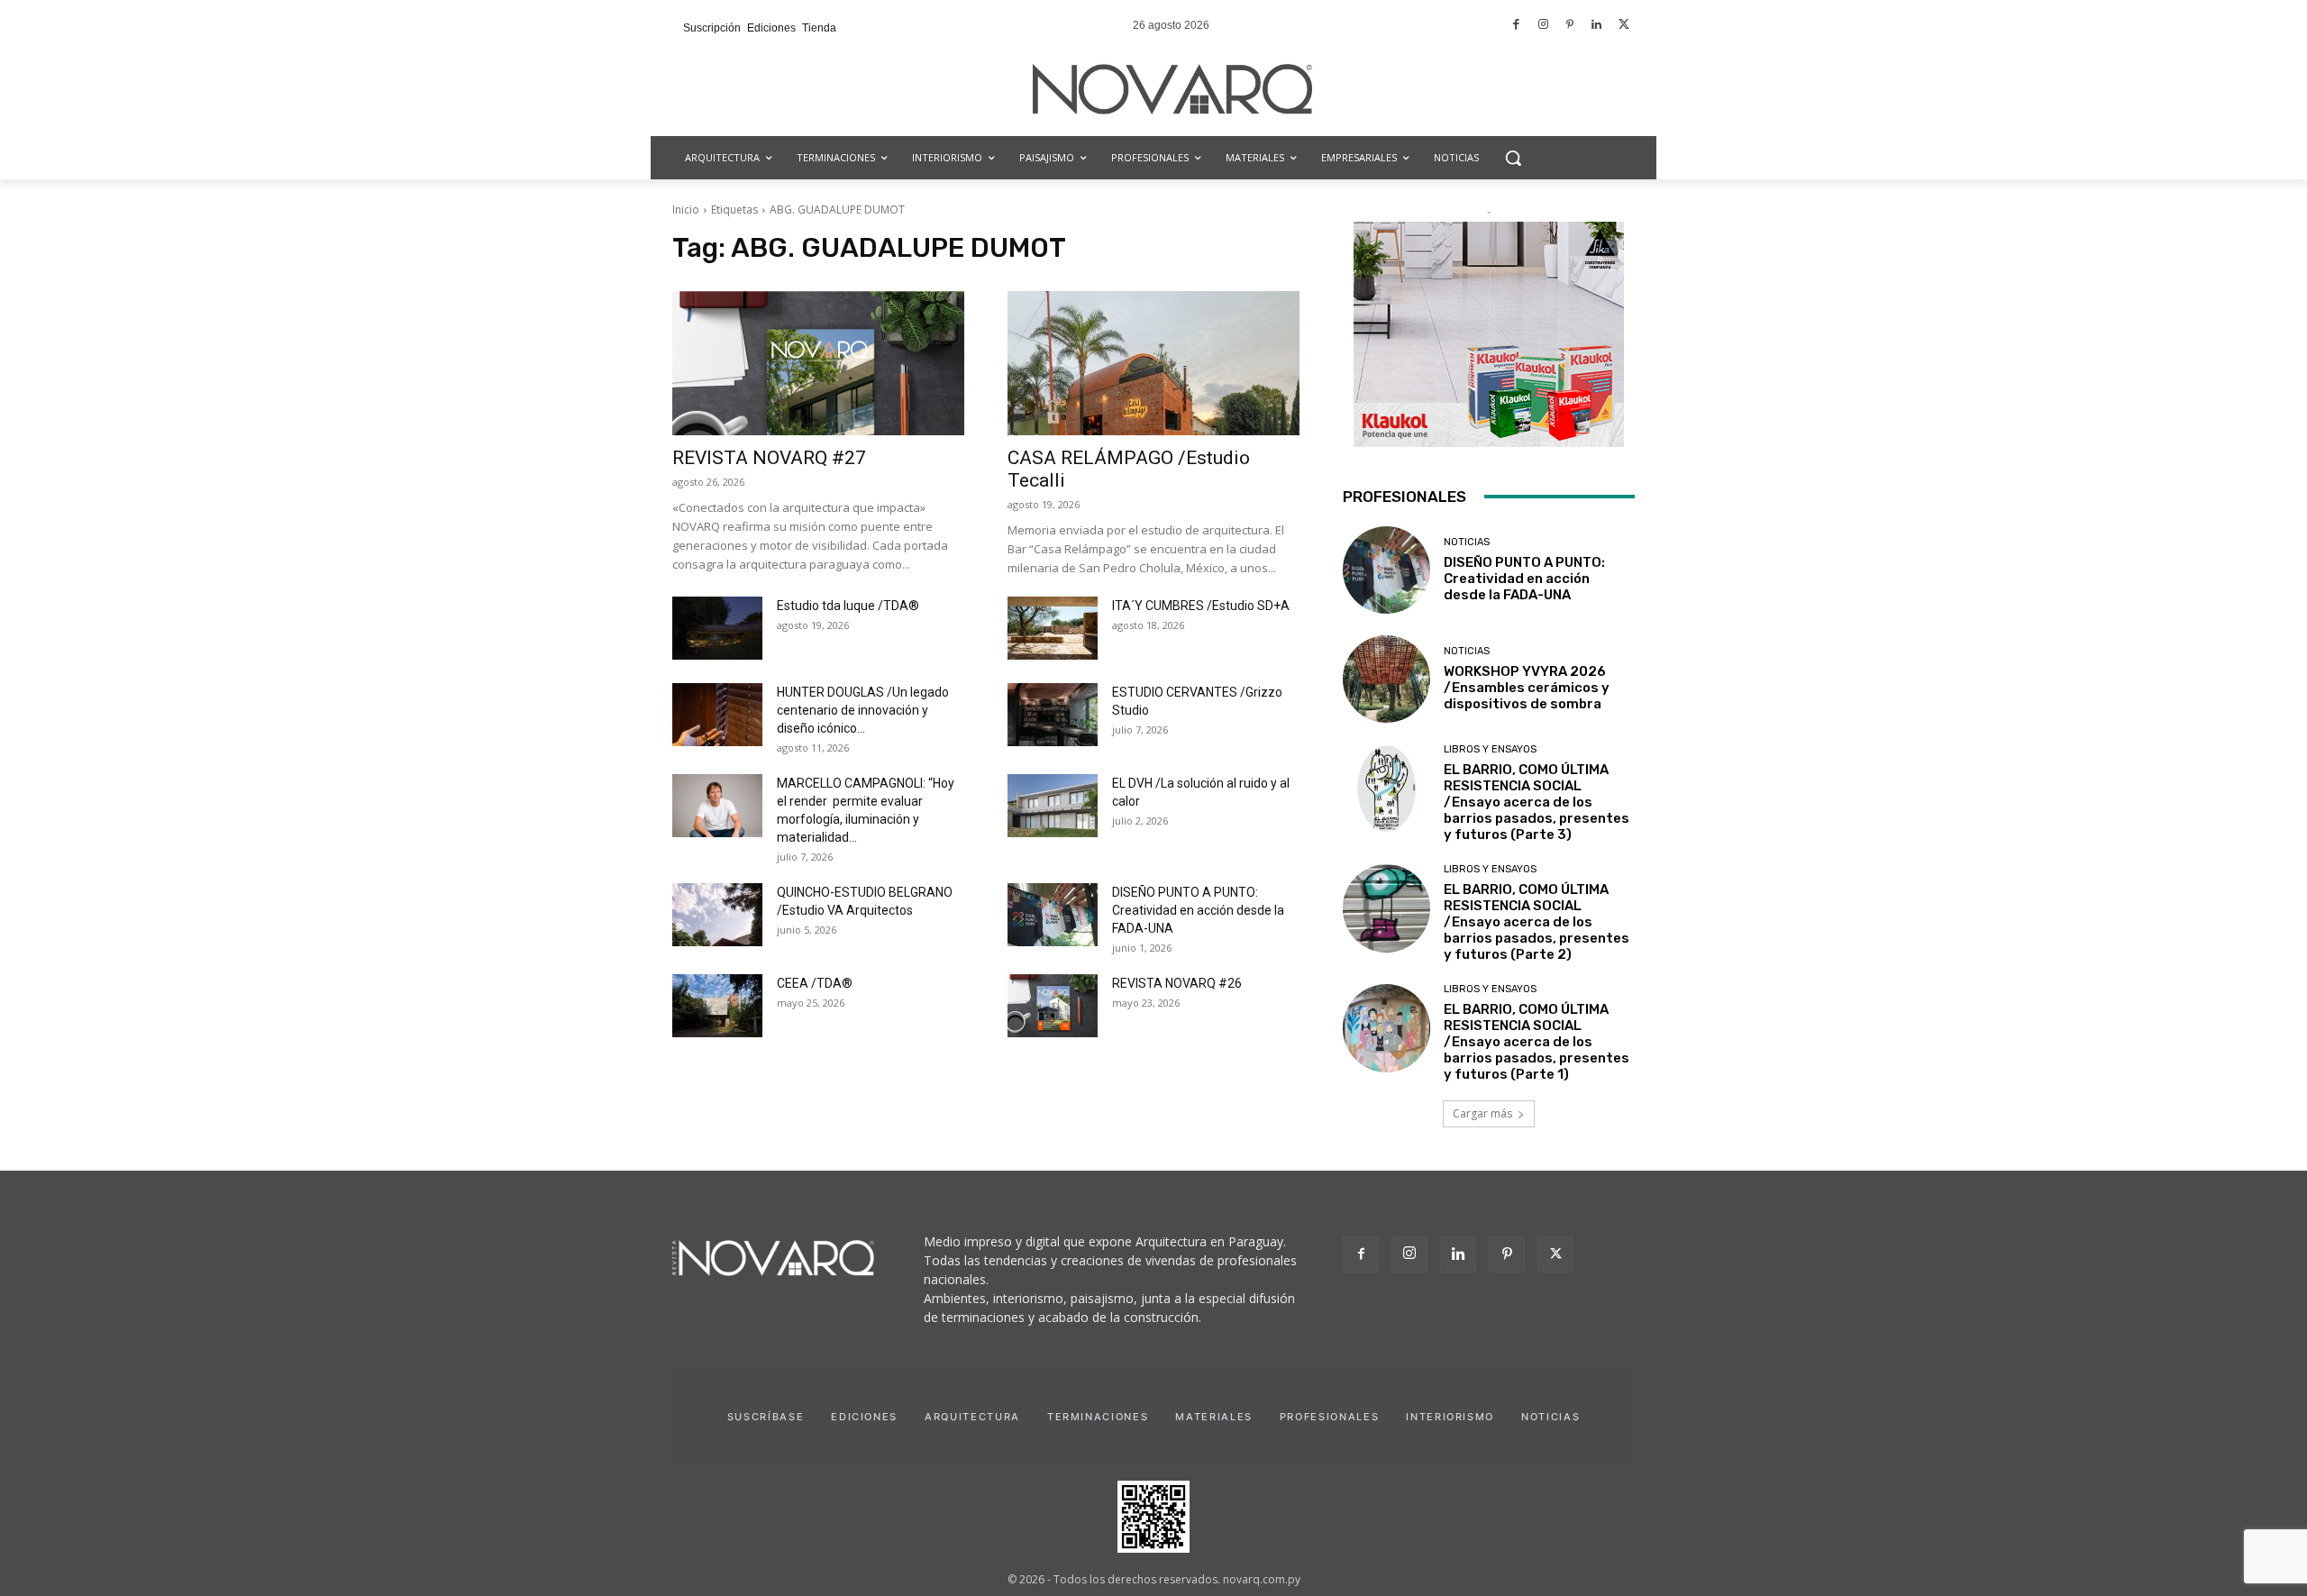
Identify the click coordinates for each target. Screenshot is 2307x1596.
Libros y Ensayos (1490, 749)
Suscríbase (766, 1417)
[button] (1513, 158)
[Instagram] (1543, 26)
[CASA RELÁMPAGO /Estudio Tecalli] (1153, 363)
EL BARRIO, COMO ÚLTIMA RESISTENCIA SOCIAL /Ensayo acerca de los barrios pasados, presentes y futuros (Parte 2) (1536, 922)
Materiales (1214, 1417)
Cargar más (1482, 1113)
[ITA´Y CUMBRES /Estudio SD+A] (1053, 628)
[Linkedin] (1597, 26)
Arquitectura (972, 1417)
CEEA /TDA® (815, 983)
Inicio (686, 210)
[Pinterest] (1570, 26)
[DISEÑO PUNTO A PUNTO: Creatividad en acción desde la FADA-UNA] (1053, 915)
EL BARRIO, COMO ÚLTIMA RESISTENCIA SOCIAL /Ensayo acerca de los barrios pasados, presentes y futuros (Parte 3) (1536, 802)
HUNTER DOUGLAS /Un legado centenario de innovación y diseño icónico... (863, 710)
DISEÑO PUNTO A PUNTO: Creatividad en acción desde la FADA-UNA (1198, 910)
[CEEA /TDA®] (717, 1006)
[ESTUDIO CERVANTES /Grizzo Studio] (1053, 715)
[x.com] (1623, 26)
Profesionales (1329, 1417)
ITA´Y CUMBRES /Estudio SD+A (1201, 606)
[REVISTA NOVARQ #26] (1053, 1006)
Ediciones (864, 1417)
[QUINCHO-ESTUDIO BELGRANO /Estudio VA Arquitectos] (717, 915)
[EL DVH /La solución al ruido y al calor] (1053, 806)
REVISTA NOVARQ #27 (769, 458)
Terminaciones (1098, 1417)
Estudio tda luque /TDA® (848, 606)
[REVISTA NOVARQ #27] (818, 363)
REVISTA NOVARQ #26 (1177, 983)
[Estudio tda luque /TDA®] (717, 628)
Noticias (1467, 542)
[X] (1555, 1254)
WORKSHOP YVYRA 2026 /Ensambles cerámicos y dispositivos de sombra (1527, 688)
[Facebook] (1517, 26)
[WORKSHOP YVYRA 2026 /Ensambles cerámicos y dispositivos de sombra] (1386, 679)
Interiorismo (1450, 1417)
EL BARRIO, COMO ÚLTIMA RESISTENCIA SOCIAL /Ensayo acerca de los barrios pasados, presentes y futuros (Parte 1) (1536, 1042)
